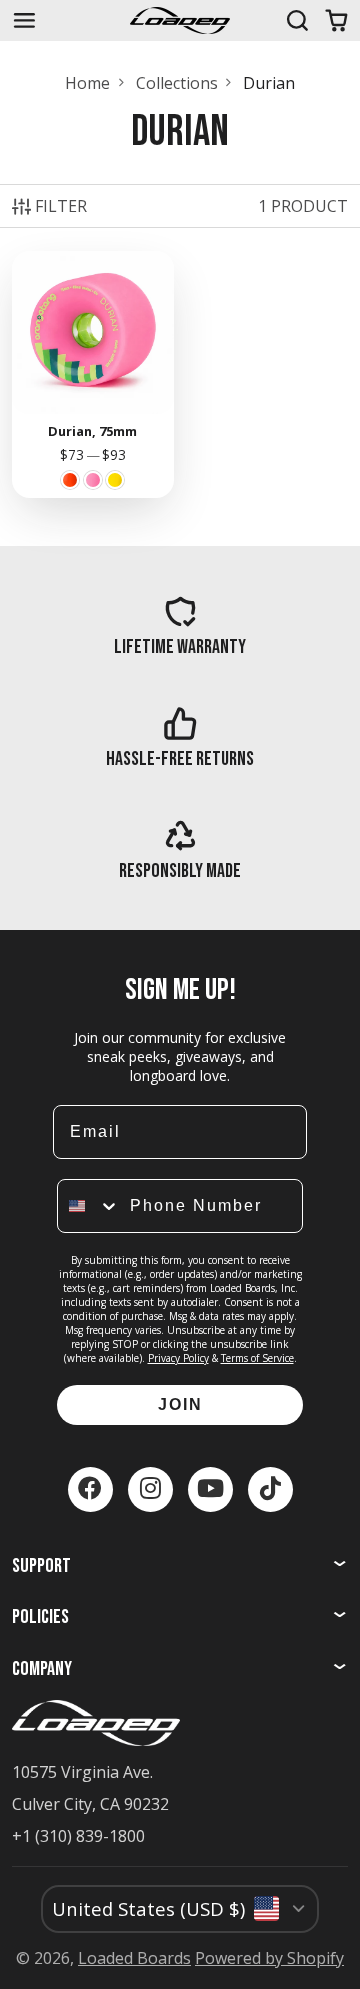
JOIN (180, 1404)
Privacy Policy (178, 1358)
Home (87, 83)
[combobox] (89, 1206)
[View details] (180, 626)
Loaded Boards (134, 1958)
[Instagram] (150, 1489)
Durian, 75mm (93, 374)
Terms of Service (257, 1358)
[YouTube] (210, 1489)
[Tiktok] (270, 1489)
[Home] (180, 20)
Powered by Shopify (269, 1958)
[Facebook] (90, 1489)
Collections (177, 83)
